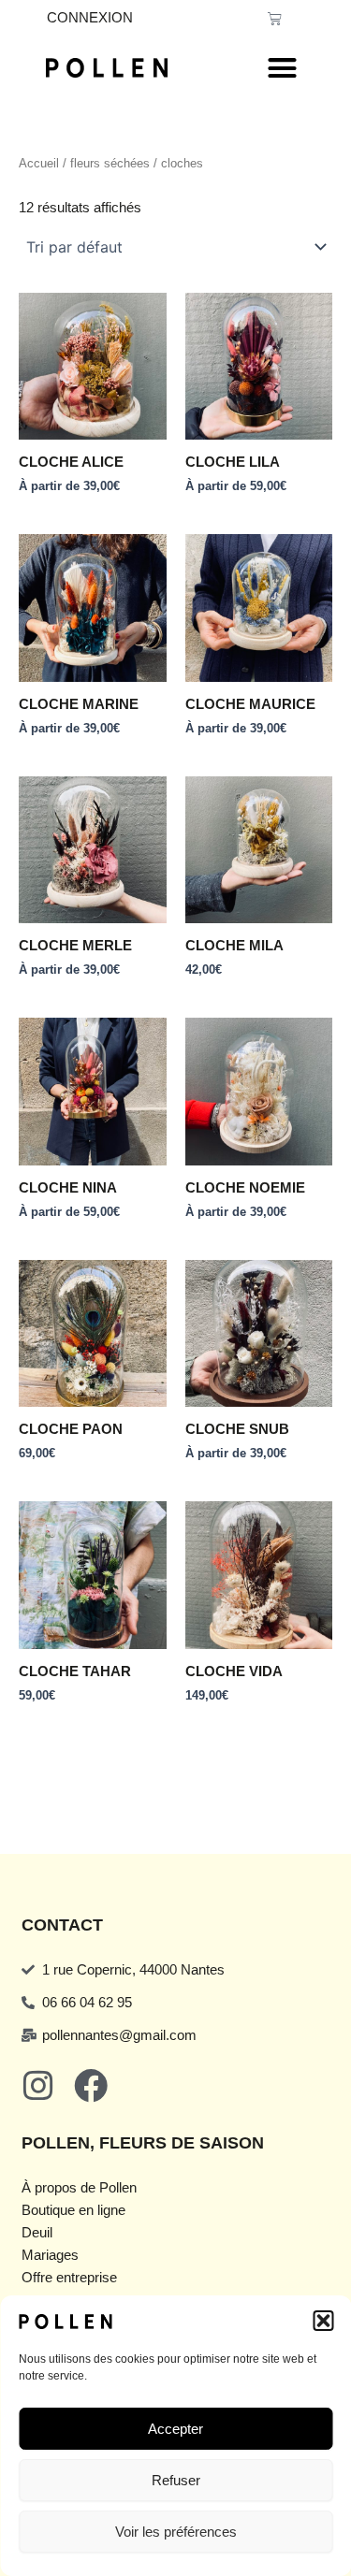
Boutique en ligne (73, 2210)
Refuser (176, 2480)
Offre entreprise (69, 2278)
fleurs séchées (110, 163)
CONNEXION (90, 18)
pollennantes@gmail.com (119, 2035)
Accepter (175, 2429)
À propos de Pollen (79, 2188)
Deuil (37, 2233)
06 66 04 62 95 (87, 2003)
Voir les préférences (176, 2532)
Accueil (39, 163)
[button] (323, 2321)
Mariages (50, 2255)
